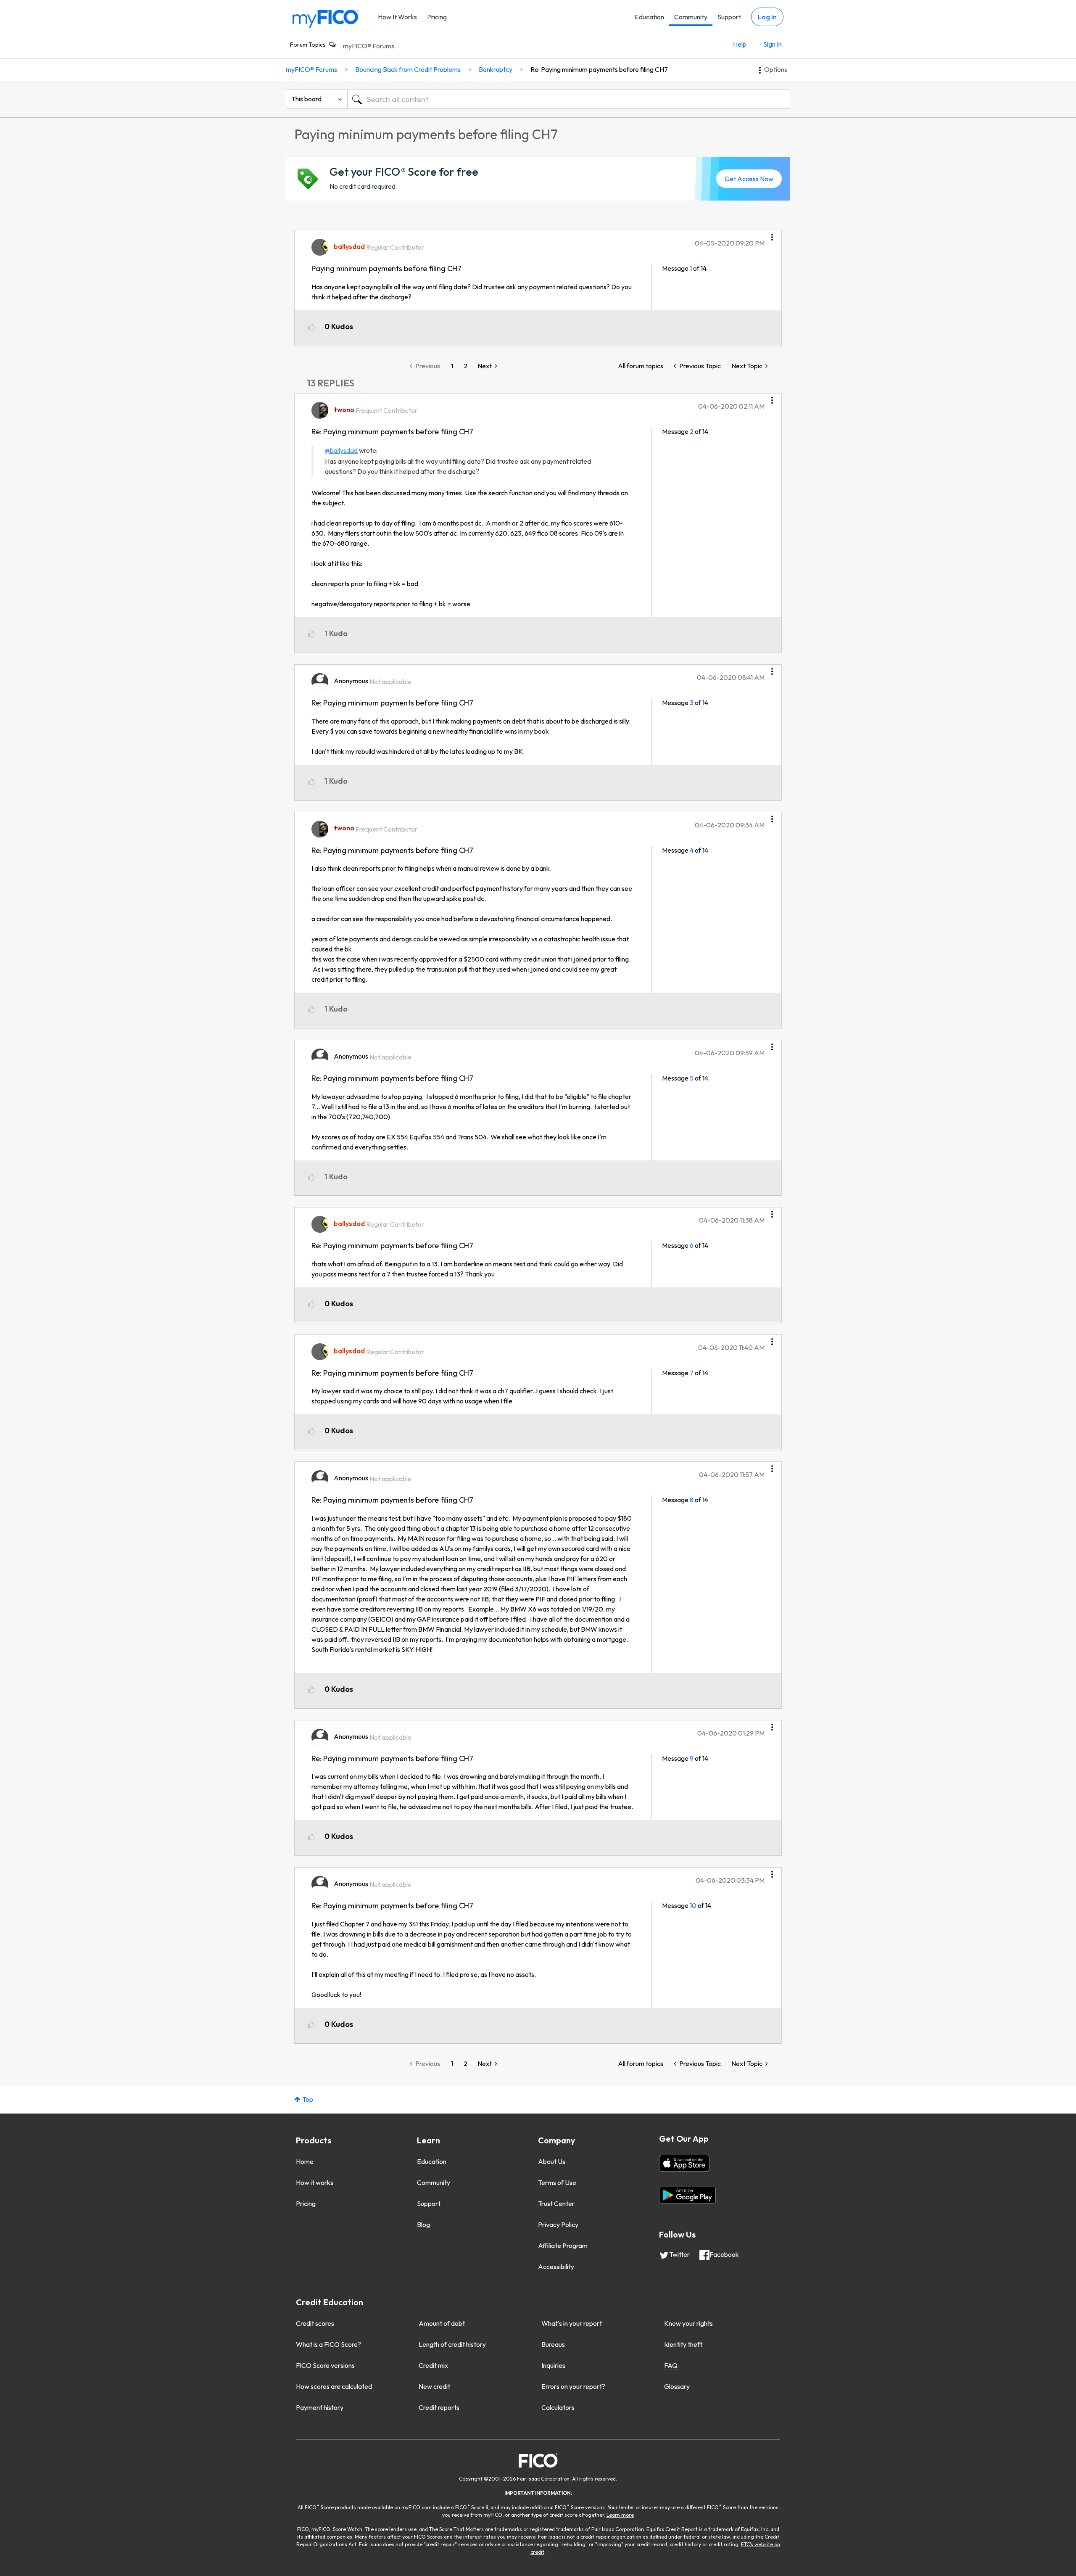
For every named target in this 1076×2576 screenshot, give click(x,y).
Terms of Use (557, 2182)
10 (693, 1905)
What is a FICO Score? (328, 2344)
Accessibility (556, 2267)
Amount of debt (442, 2323)
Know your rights (688, 2323)
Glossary (677, 2386)
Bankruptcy (496, 69)
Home (305, 2161)
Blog (423, 2225)
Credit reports (439, 2407)
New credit (434, 2386)
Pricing (437, 17)
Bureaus (553, 2344)
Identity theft (683, 2344)
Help (740, 44)
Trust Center (556, 2203)
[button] (772, 234)
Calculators (558, 2407)
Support (729, 17)
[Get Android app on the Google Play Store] (687, 2195)
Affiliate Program (563, 2246)
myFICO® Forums (369, 46)
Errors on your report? (573, 2386)
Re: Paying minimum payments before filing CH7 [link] (599, 69)
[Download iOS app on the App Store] (684, 2163)
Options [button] (776, 69)
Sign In (773, 44)
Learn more (620, 2515)
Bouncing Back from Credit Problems (408, 69)
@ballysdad (341, 450)
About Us (552, 2161)
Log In (767, 17)
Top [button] (308, 2099)
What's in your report (572, 2323)
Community (691, 17)
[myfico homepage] (326, 18)
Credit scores (315, 2323)
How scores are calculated (334, 2386)
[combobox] (569, 99)
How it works (315, 2182)
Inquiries (553, 2365)
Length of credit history (452, 2344)
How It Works (397, 17)
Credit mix (433, 2365)
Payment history (320, 2407)
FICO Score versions (325, 2365)
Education (649, 17)
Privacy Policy (558, 2225)
